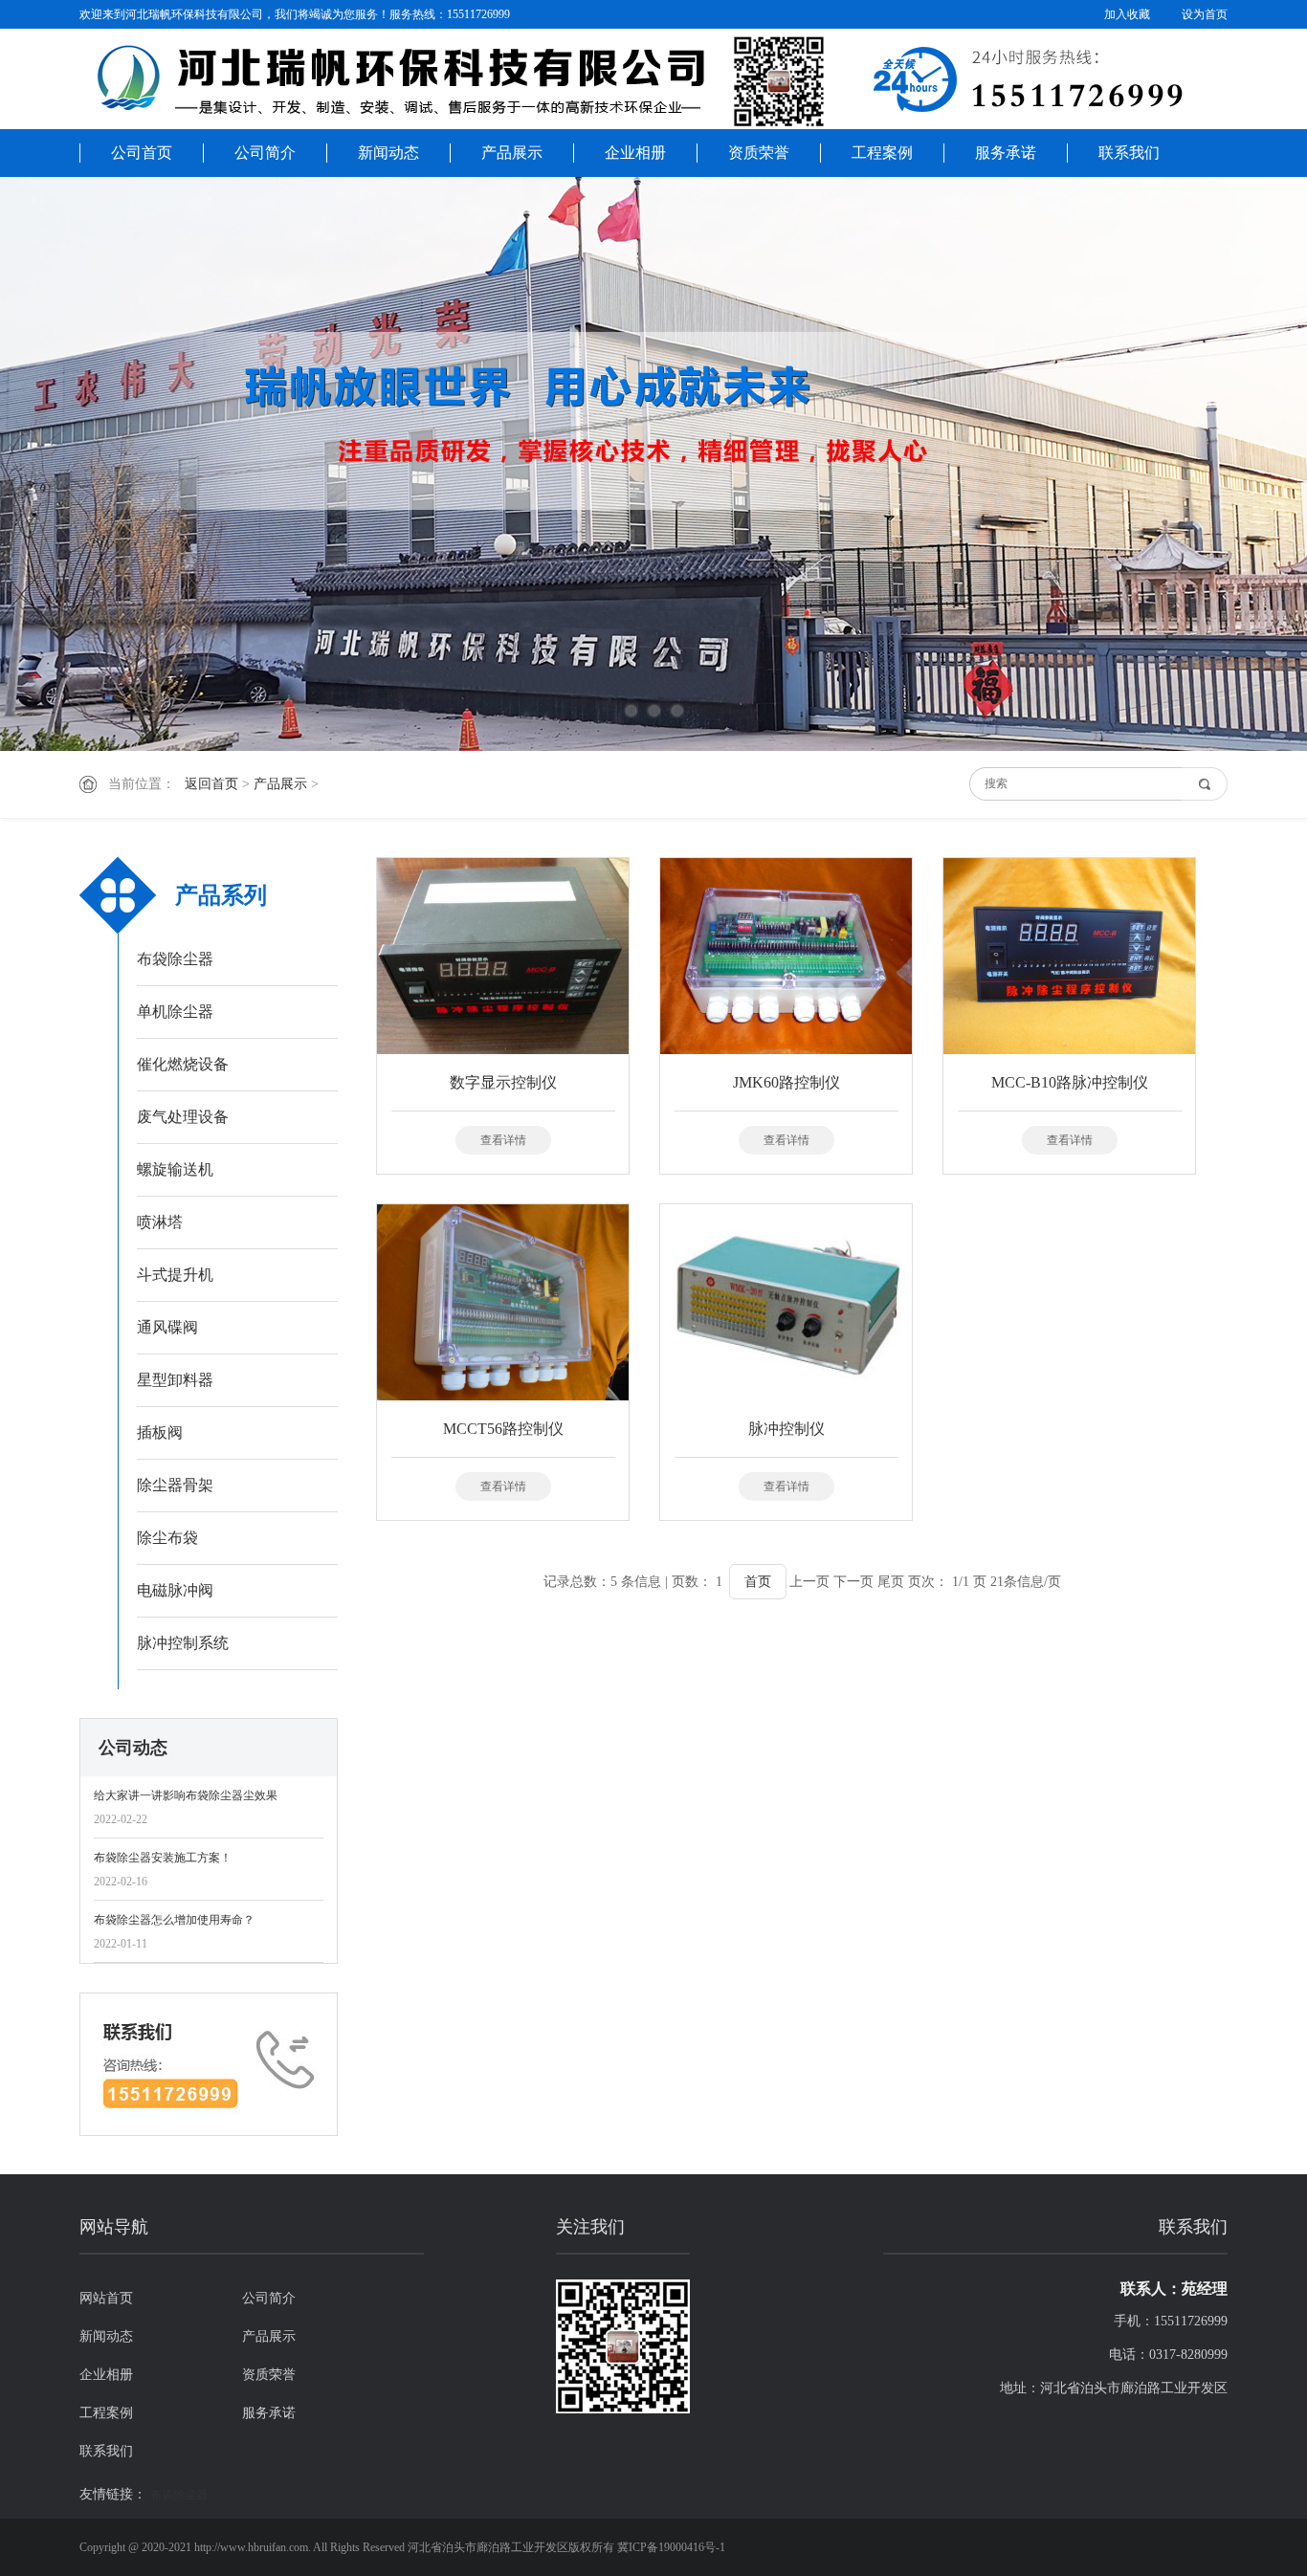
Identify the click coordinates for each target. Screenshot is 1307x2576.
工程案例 (882, 153)
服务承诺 (1006, 153)
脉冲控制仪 (786, 1429)
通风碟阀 (167, 1327)
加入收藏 (1127, 14)
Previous (81, 464)
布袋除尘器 (175, 959)
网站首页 (106, 2298)
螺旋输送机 (175, 1169)
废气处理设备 (183, 1117)
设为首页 (1205, 14)
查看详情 (503, 1140)
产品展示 (512, 153)
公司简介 (265, 153)
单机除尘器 (175, 1012)
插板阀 (160, 1432)
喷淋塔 (160, 1222)
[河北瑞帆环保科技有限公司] (653, 81)
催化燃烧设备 (183, 1064)
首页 (758, 1582)
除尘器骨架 (175, 1485)
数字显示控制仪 (503, 1082)
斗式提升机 (175, 1275)
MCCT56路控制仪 (503, 1429)
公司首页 (142, 153)
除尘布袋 (167, 1538)
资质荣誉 (759, 153)
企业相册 (635, 153)
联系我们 (1129, 153)
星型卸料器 (175, 1380)
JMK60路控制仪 (786, 1082)
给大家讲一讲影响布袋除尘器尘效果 (186, 1795)
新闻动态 (388, 153)
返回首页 (211, 784)
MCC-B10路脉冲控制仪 (1070, 1082)
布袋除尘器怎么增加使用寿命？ (174, 1920)
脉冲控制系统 (183, 1643)
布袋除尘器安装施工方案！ (163, 1858)
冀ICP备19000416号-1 (671, 2547)
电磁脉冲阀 (175, 1590)
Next (1226, 464)
